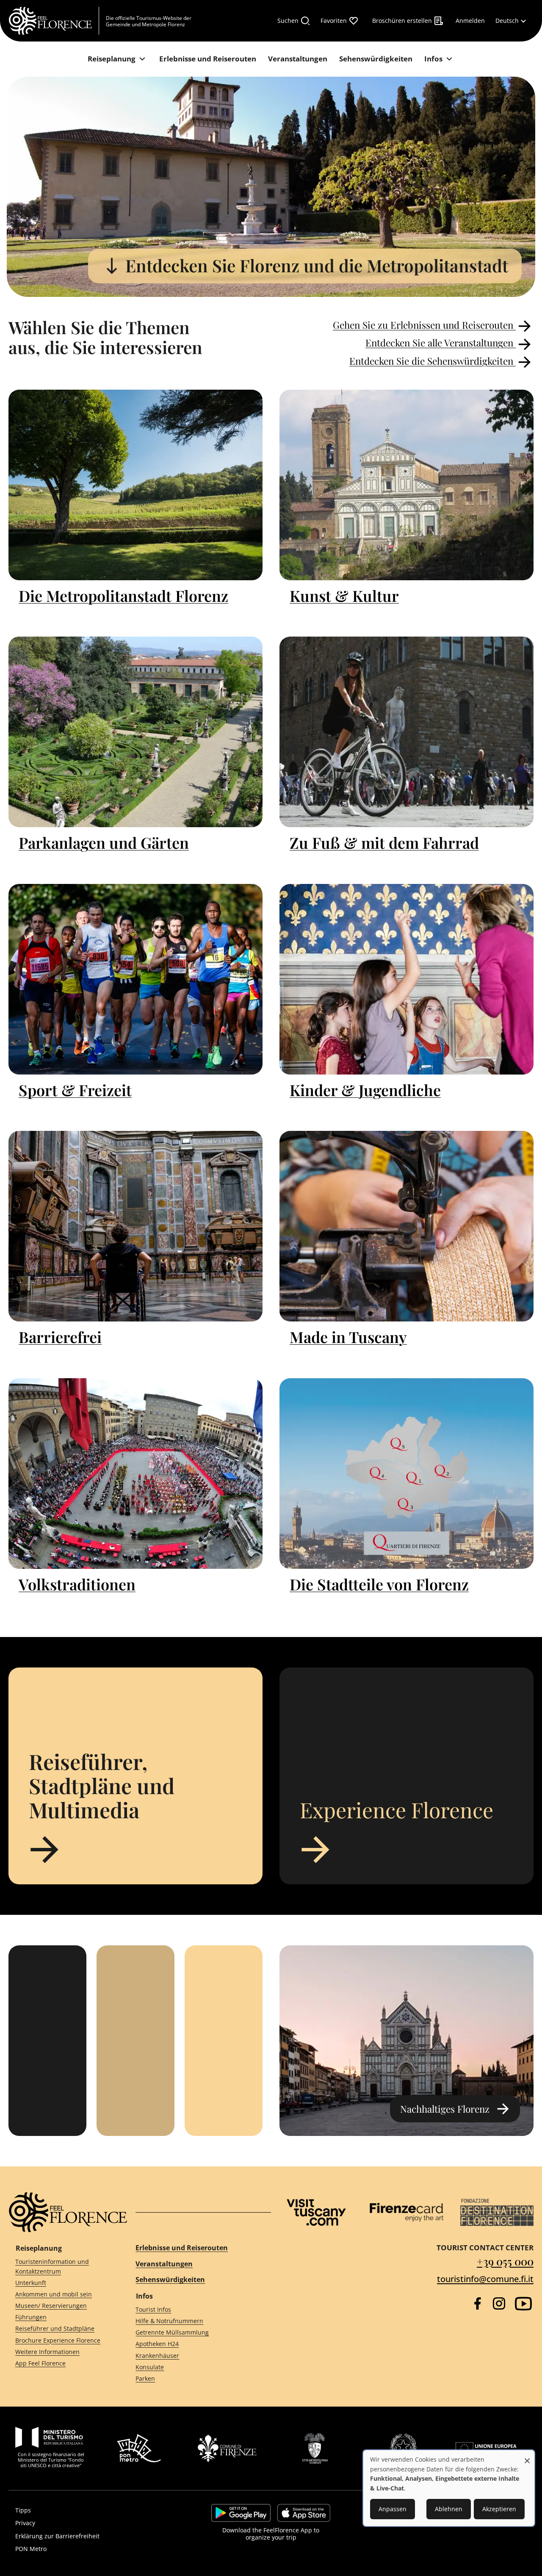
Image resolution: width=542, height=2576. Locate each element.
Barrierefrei (60, 1337)
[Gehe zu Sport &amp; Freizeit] (135, 979)
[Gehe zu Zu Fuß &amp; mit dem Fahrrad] (406, 732)
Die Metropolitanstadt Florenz (123, 596)
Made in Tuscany (348, 1337)
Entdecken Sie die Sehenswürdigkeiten (433, 361)
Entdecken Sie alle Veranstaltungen (441, 343)
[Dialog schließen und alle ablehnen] (527, 2456)
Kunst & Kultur (344, 596)
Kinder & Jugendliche (365, 1090)
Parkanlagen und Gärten (104, 842)
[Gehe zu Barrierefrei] (135, 1226)
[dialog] (449, 2488)
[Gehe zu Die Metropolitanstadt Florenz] (135, 485)
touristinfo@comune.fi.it (485, 2279)
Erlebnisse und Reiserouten (182, 2248)
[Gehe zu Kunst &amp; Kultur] (406, 485)
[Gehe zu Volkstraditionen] (135, 1474)
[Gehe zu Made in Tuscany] (406, 1226)
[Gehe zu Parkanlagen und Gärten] (135, 732)
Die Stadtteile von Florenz (379, 1584)
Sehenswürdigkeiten (170, 2280)
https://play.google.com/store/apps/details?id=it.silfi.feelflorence (241, 2513)
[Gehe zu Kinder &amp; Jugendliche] (406, 979)
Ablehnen (449, 2509)
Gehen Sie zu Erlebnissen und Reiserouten (424, 325)
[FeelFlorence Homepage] (54, 21)
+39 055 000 (505, 2261)
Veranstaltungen (164, 2264)
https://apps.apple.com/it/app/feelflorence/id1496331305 (304, 2513)
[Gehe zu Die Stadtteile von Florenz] (406, 1474)
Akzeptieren (499, 2509)
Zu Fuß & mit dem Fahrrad (384, 842)
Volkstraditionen (77, 1584)
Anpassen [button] (393, 2509)
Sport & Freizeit (75, 1090)
